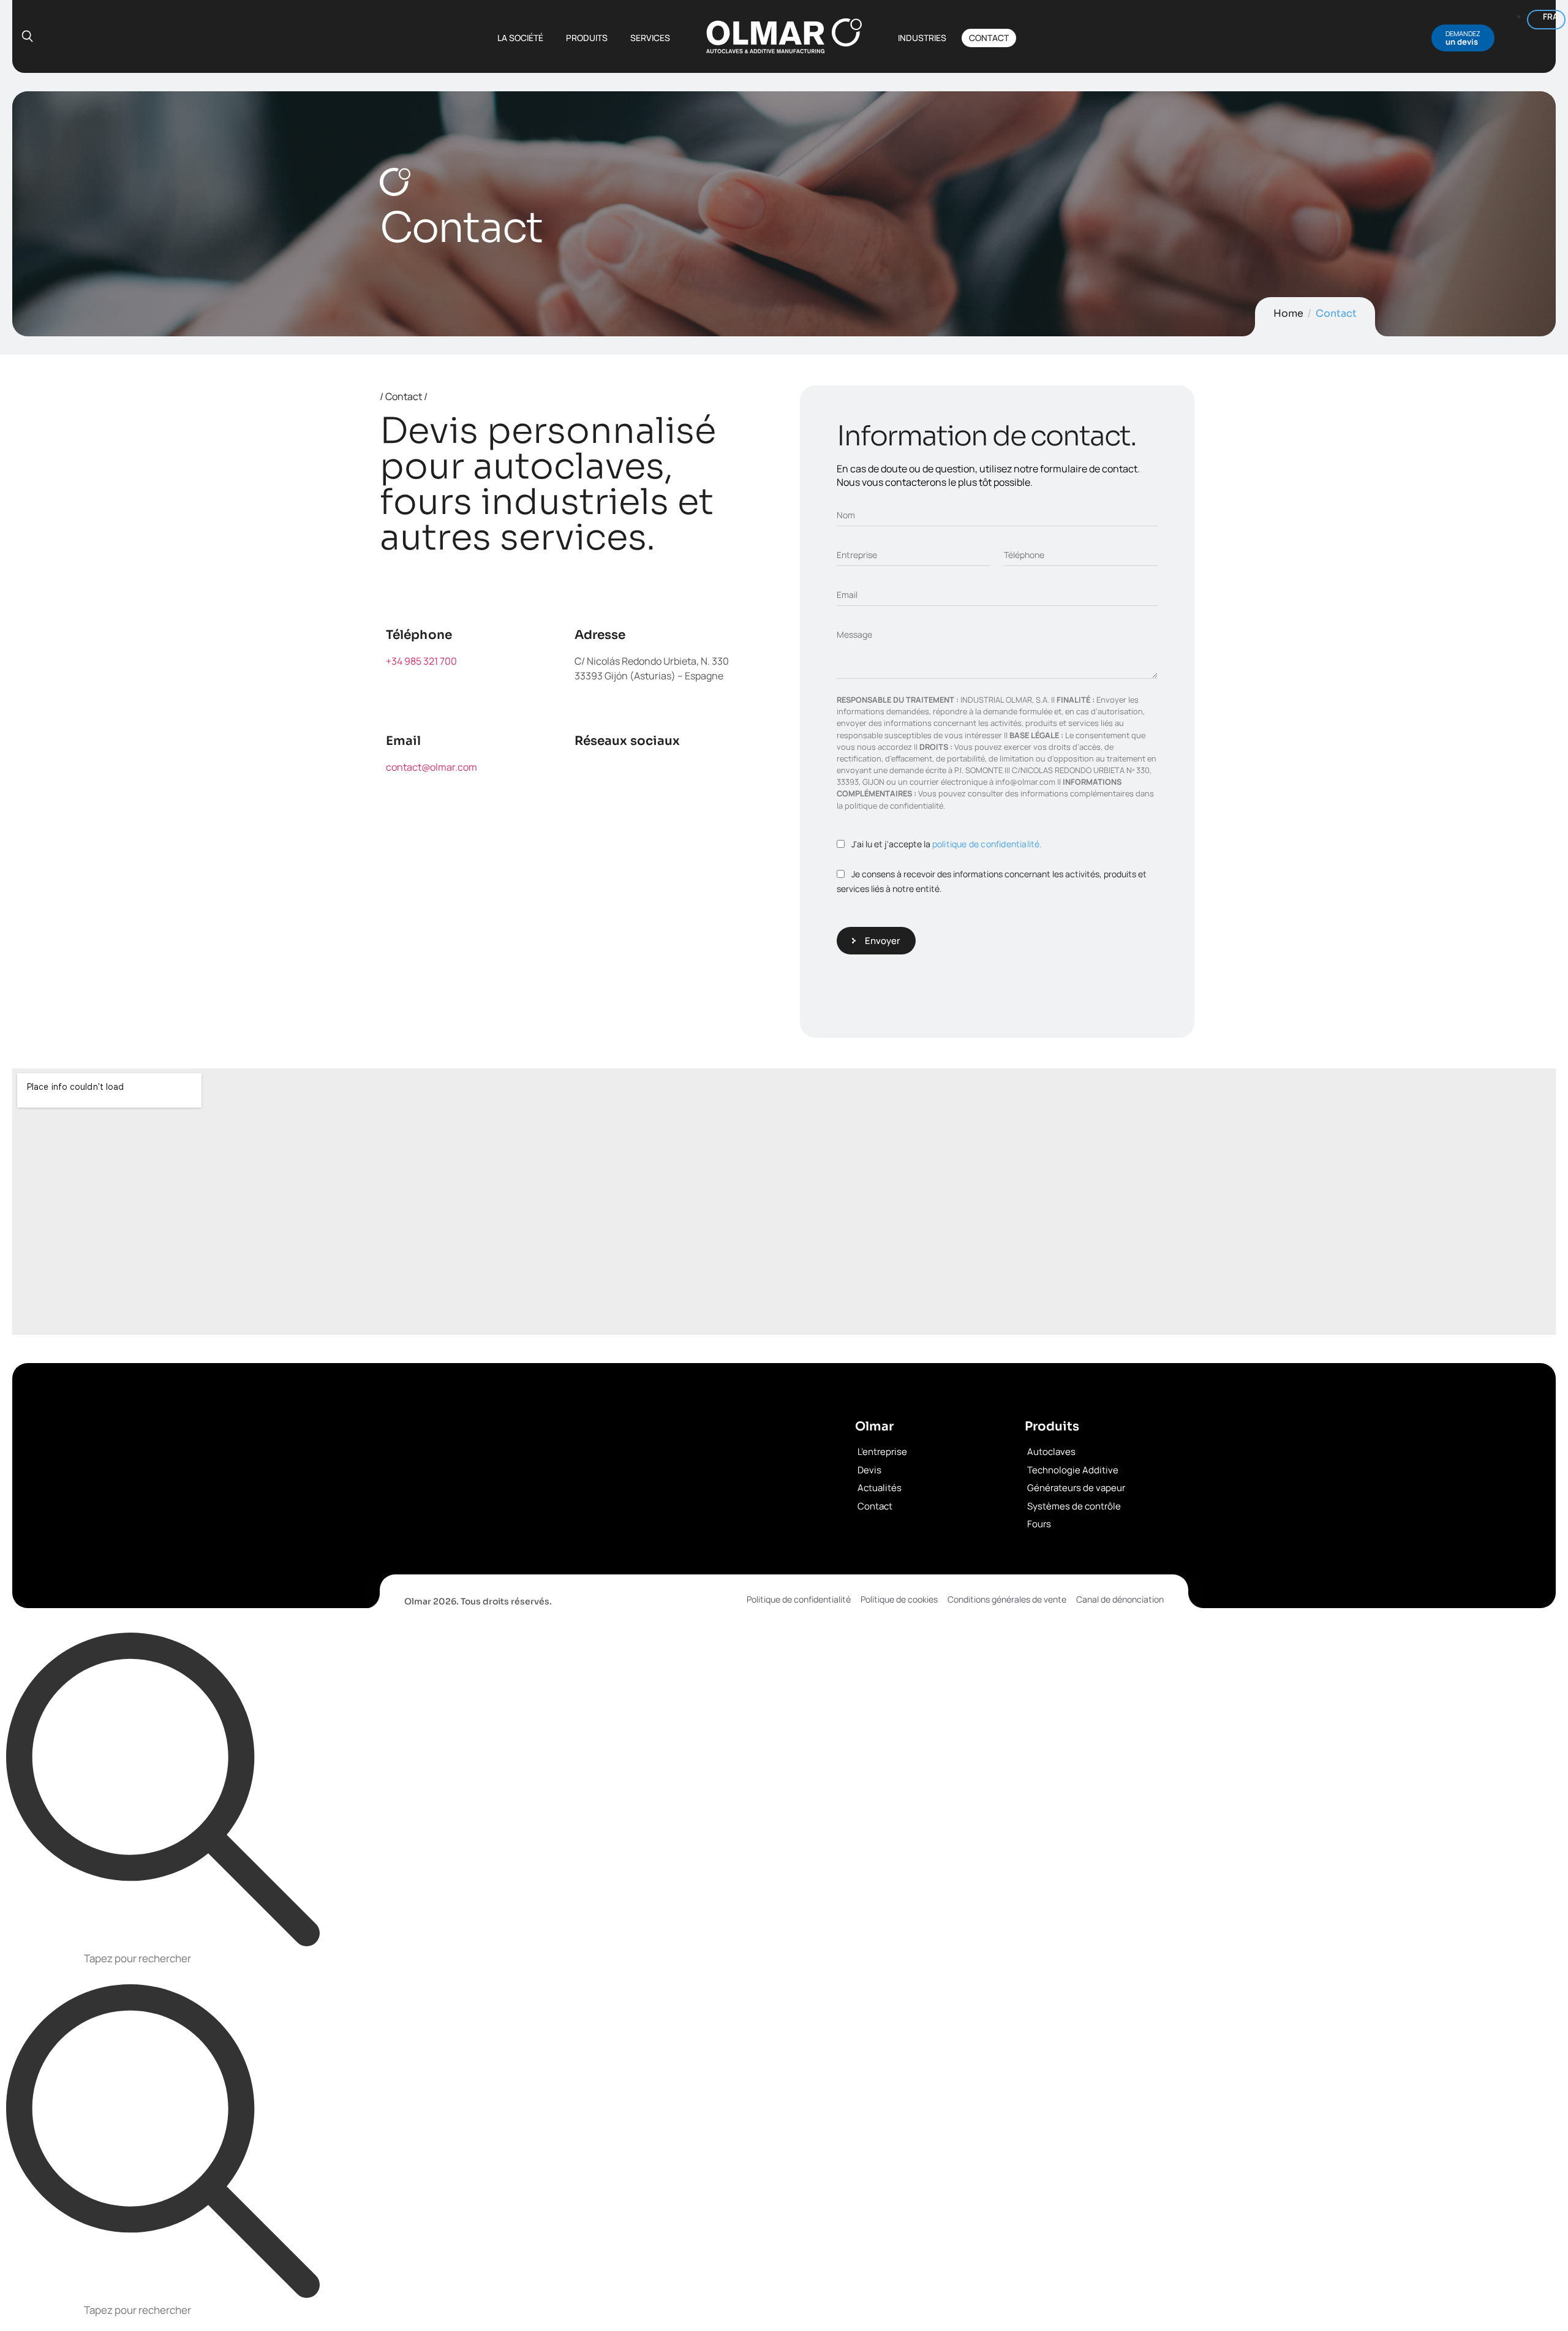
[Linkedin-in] (704, 775)
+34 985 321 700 (421, 661)
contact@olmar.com (432, 767)
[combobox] (784, 1960)
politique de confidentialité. (987, 844)
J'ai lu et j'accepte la (947, 844)
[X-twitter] (647, 775)
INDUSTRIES (922, 38)
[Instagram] (590, 809)
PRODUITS (587, 38)
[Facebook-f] (590, 775)
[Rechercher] (163, 1790)
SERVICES (650, 38)
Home (1288, 313)
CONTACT (989, 38)
